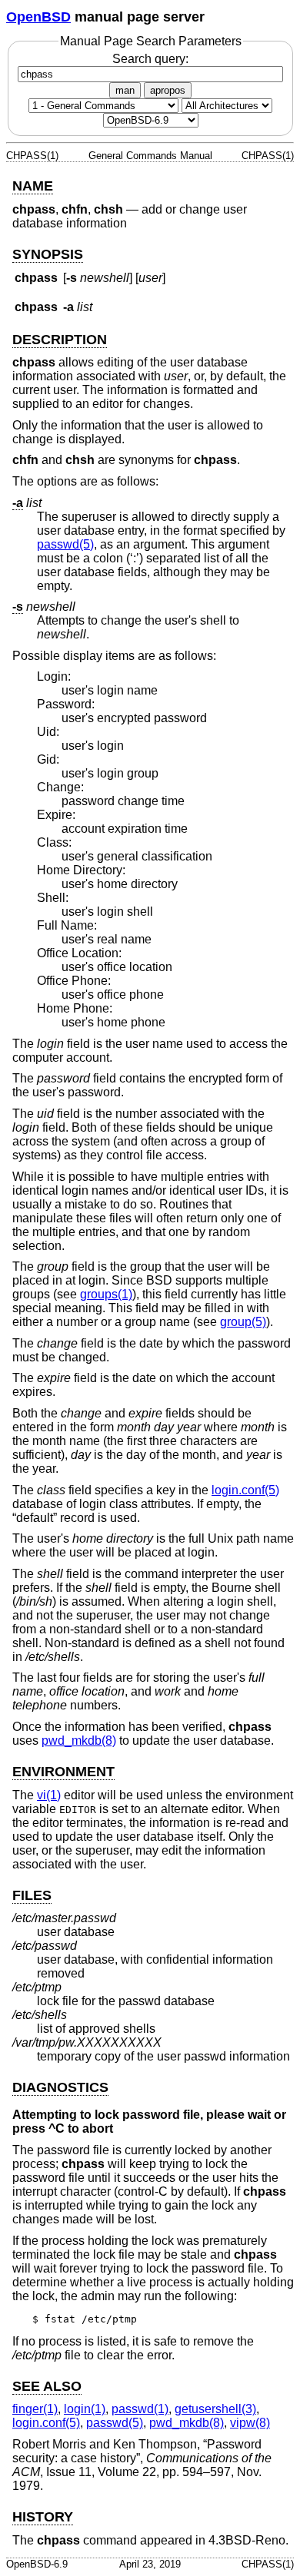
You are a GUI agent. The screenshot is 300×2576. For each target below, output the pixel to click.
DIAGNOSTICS (60, 2087)
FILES (32, 1895)
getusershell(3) (215, 2409)
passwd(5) (65, 544)
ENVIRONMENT (63, 1772)
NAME (33, 186)
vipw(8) (250, 2423)
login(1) (85, 2409)
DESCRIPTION (60, 340)
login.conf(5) (245, 1490)
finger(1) (35, 2409)
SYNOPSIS (48, 254)
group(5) (243, 1322)
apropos (168, 90)
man (125, 90)
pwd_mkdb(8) (79, 1741)
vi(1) (49, 1795)
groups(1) (106, 1294)
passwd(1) (140, 2409)
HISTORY (43, 2517)
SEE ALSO (47, 2386)
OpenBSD (38, 17)
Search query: (150, 59)
